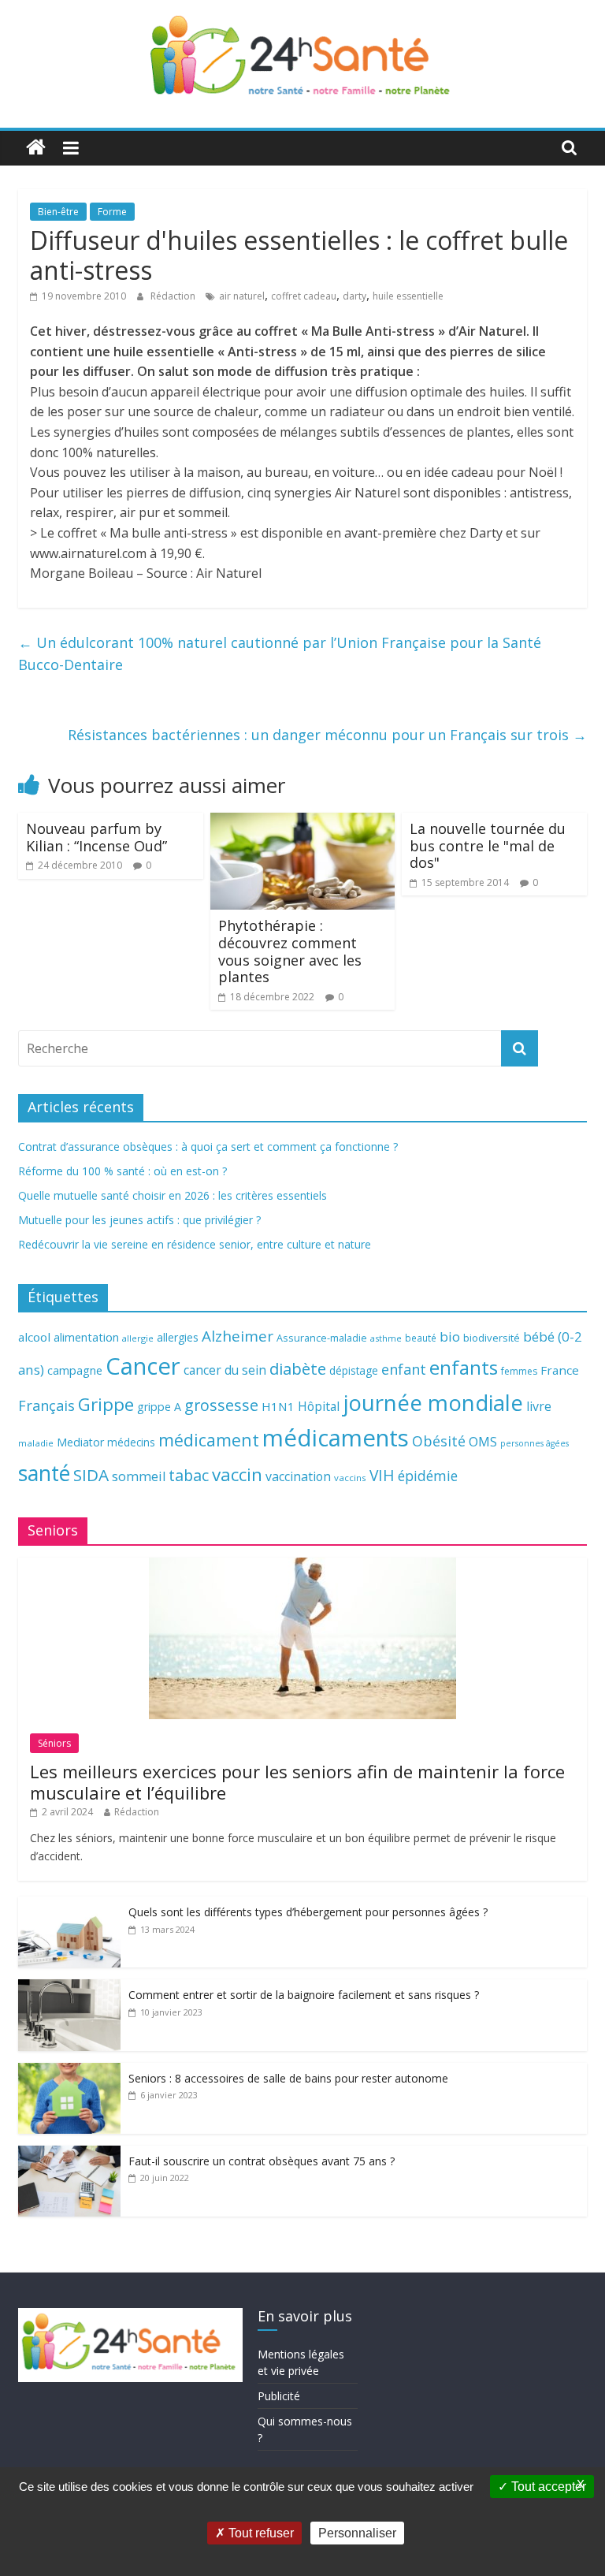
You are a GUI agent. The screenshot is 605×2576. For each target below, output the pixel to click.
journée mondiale (433, 1402)
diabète (298, 1368)
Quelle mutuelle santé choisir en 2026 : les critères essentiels (173, 1195)
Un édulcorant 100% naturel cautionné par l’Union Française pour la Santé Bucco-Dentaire (280, 654)
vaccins (350, 1478)
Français (46, 1405)
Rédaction (174, 296)
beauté (421, 1338)
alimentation (86, 1337)
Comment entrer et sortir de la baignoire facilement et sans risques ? (304, 1995)
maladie (36, 1443)
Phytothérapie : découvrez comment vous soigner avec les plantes (290, 951)
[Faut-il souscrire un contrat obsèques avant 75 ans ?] (69, 2154)
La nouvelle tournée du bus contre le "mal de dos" (488, 845)
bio (450, 1336)
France (560, 1370)
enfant (404, 1369)
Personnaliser (357, 2533)
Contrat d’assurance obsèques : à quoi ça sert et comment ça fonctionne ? (208, 1147)
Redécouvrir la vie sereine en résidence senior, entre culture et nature (195, 1244)
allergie (138, 1338)
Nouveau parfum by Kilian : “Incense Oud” (97, 837)
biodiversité (492, 1338)
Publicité (279, 2396)
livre (539, 1406)
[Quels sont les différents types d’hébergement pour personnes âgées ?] (69, 1905)
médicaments (336, 1438)
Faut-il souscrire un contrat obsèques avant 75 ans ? (262, 2161)
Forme (112, 212)
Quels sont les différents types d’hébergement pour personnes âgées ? (308, 1912)
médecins (131, 1442)
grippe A (159, 1407)
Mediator (80, 1442)
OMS (483, 1441)
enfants (464, 1367)
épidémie (428, 1476)
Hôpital (319, 1406)
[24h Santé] (36, 148)
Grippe (106, 1404)
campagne (75, 1370)
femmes (519, 1371)
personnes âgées (534, 1443)
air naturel (242, 296)
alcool (34, 1337)
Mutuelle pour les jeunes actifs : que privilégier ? (139, 1220)
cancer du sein (225, 1370)
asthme (386, 1338)
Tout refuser (260, 2533)
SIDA (91, 1475)
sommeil (139, 1476)
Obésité (439, 1441)
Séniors (54, 1743)
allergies (178, 1337)
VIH (382, 1476)
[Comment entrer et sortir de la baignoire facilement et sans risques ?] (69, 1988)
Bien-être (58, 212)
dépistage (354, 1370)
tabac (189, 1475)
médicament (209, 1440)
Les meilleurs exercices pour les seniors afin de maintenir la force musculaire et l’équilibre (297, 1781)
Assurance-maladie (322, 1338)
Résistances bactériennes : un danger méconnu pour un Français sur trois (327, 735)
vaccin (237, 1474)
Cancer (143, 1366)
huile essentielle (408, 296)
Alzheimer (238, 1336)
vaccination (298, 1476)
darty (354, 296)
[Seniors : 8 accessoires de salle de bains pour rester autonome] (69, 2071)
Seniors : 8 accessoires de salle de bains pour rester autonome (288, 2078)
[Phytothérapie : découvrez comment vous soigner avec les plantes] (303, 822)
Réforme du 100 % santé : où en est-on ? (122, 1171)
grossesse (221, 1405)
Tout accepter (547, 2487)
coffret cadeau (304, 296)
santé (44, 1473)
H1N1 (278, 1406)
